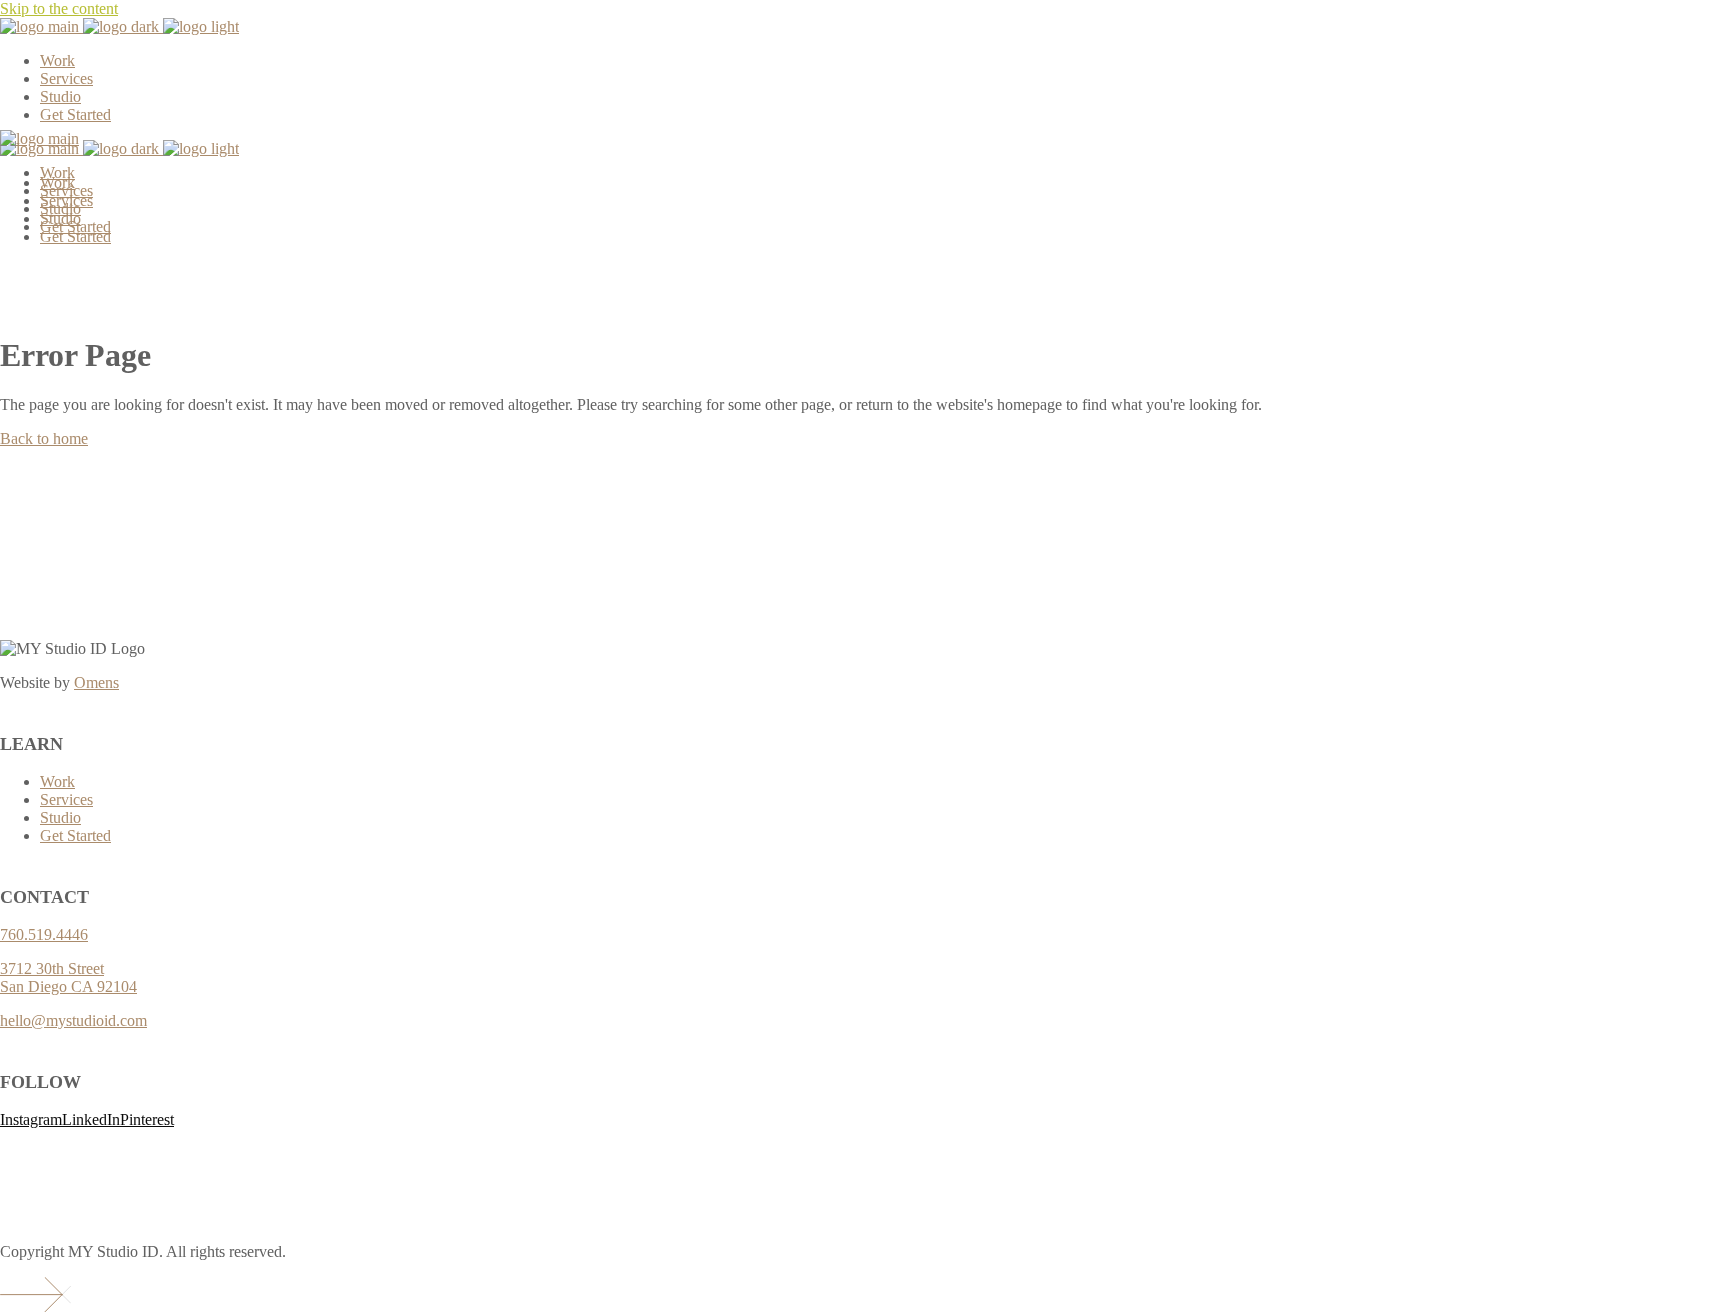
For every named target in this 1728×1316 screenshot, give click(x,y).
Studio (60, 817)
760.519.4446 (44, 934)
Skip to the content (59, 8)
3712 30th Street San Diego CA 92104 (68, 977)
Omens (96, 682)
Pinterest (147, 1119)
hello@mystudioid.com (73, 1020)
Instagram (31, 1119)
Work (57, 781)
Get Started (75, 835)
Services (66, 799)
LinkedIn (91, 1119)
